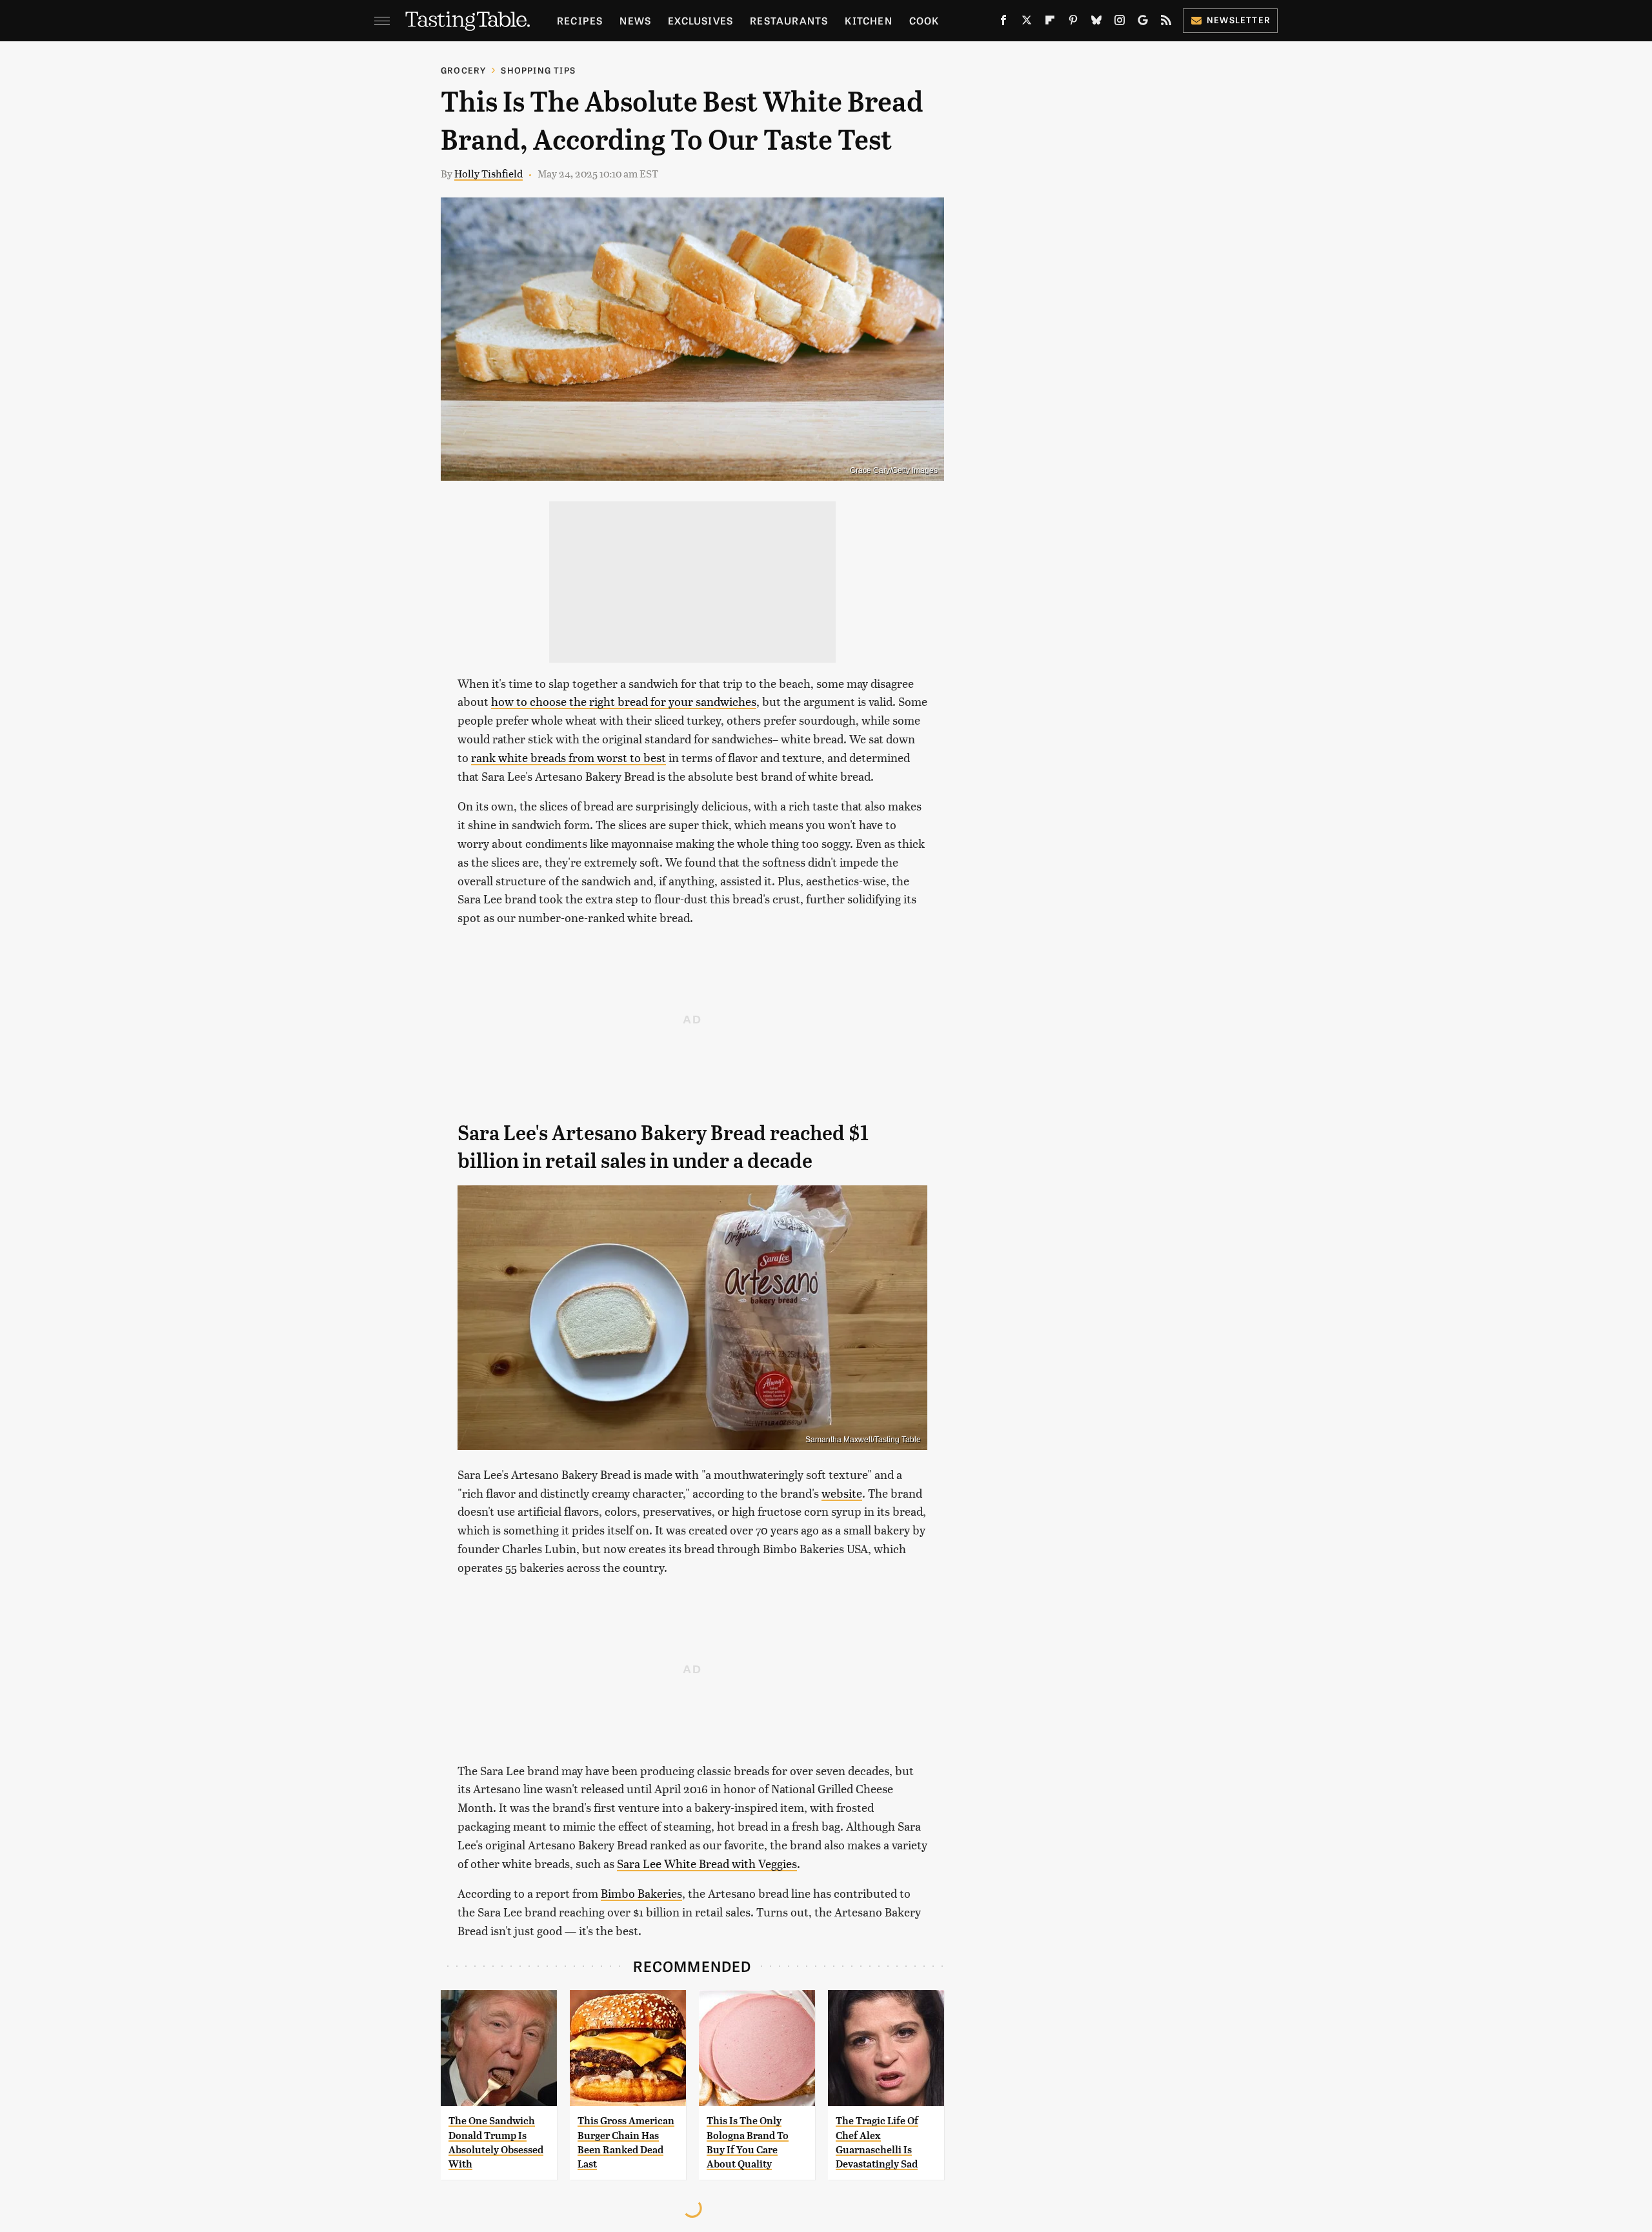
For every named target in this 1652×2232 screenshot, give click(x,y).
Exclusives (700, 20)
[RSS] (1166, 23)
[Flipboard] (1050, 23)
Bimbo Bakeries (641, 1893)
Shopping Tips (538, 70)
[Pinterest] (1073, 23)
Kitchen (868, 20)
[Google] (1143, 23)
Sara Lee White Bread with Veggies (707, 1863)
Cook (924, 20)
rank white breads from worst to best (569, 757)
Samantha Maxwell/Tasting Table (863, 1440)
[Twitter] (1027, 23)
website (842, 1493)
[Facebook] (1003, 23)
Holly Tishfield (489, 173)
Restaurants (789, 20)
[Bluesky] (1096, 23)
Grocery (463, 70)
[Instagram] (1120, 23)
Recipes (580, 20)
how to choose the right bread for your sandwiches (624, 701)
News (635, 20)
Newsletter (1239, 20)
